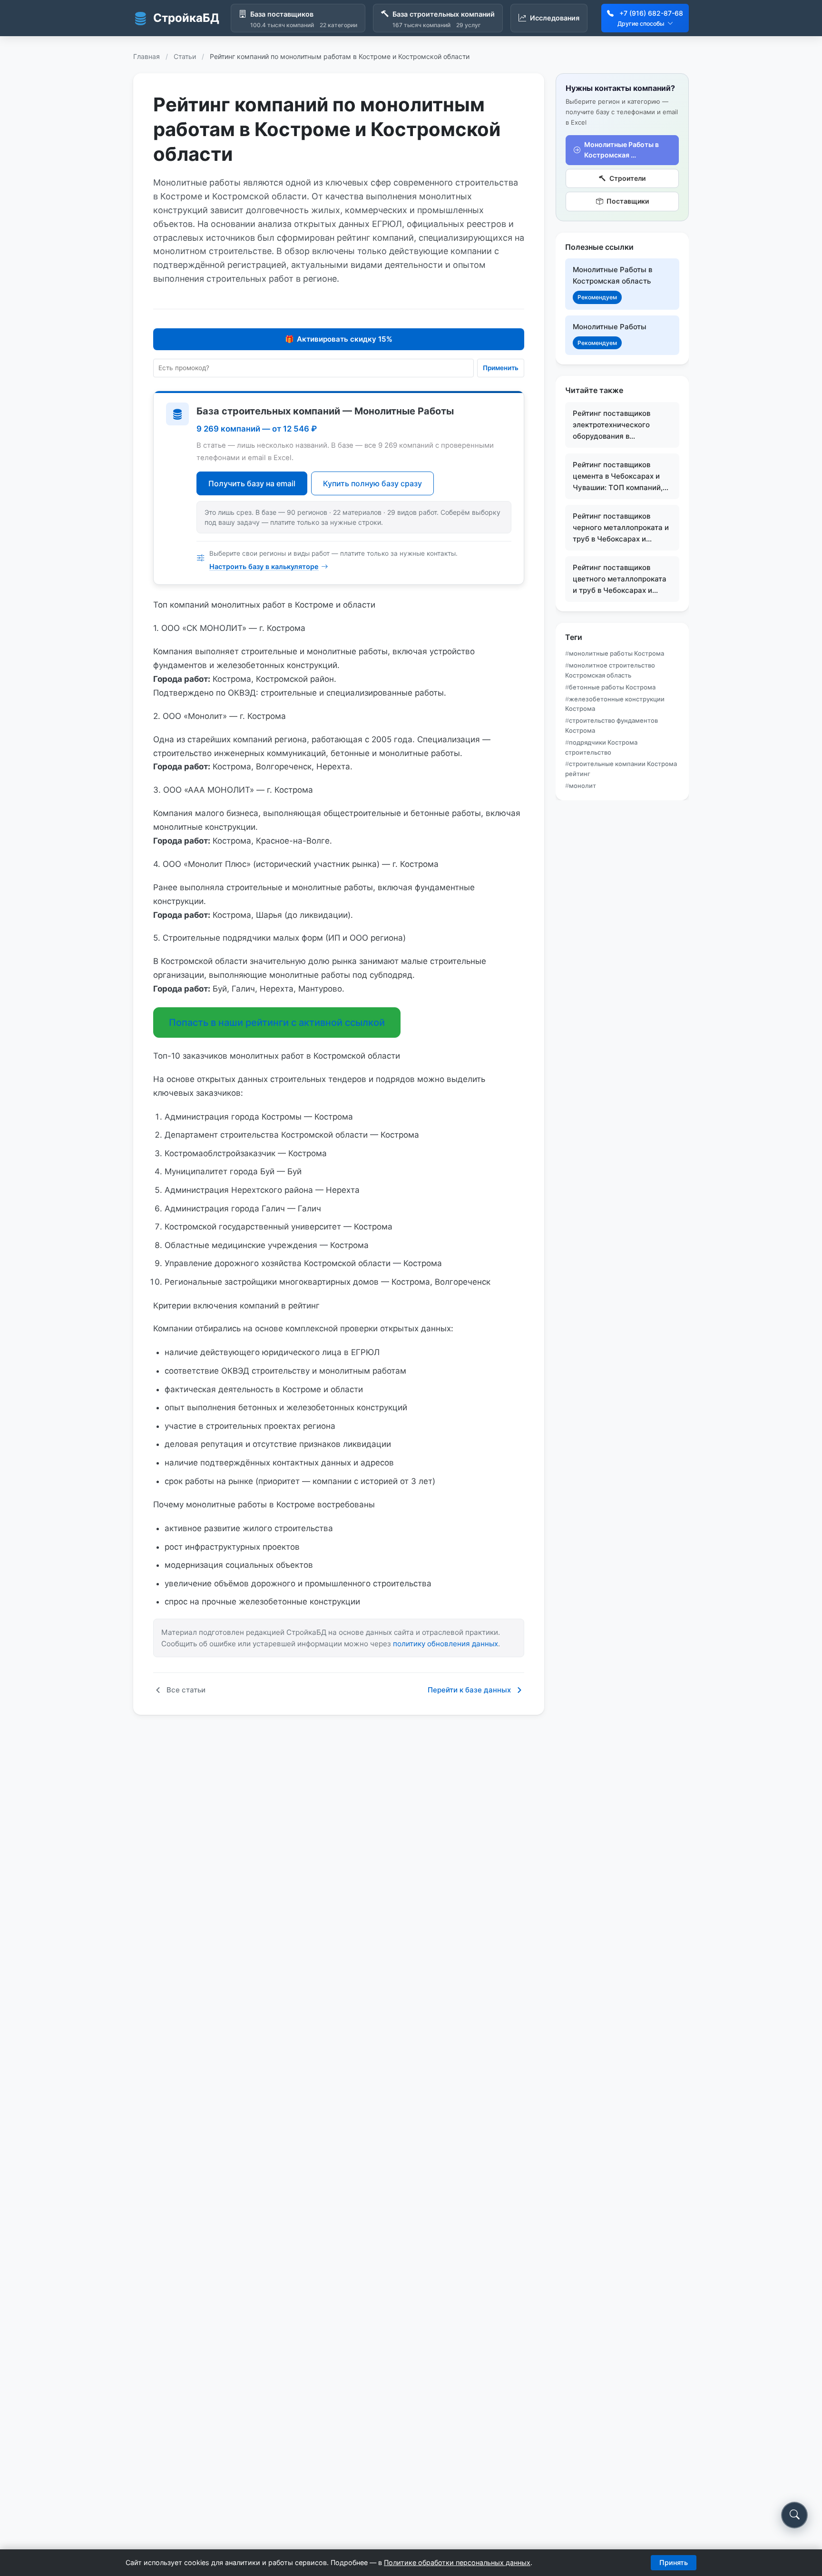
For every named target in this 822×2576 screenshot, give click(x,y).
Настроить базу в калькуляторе (264, 566)
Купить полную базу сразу (372, 483)
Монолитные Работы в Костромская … (621, 150)
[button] (794, 2515)
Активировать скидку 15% (339, 339)
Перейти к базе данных (469, 1690)
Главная (147, 56)
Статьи (185, 56)
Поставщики (628, 202)
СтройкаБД (186, 18)
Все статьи (186, 1690)
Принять (674, 2562)
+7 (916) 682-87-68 (651, 13)
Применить (501, 368)
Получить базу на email (252, 483)
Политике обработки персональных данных (457, 2562)
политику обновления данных (445, 1644)
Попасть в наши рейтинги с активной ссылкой (277, 1023)
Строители (627, 178)
